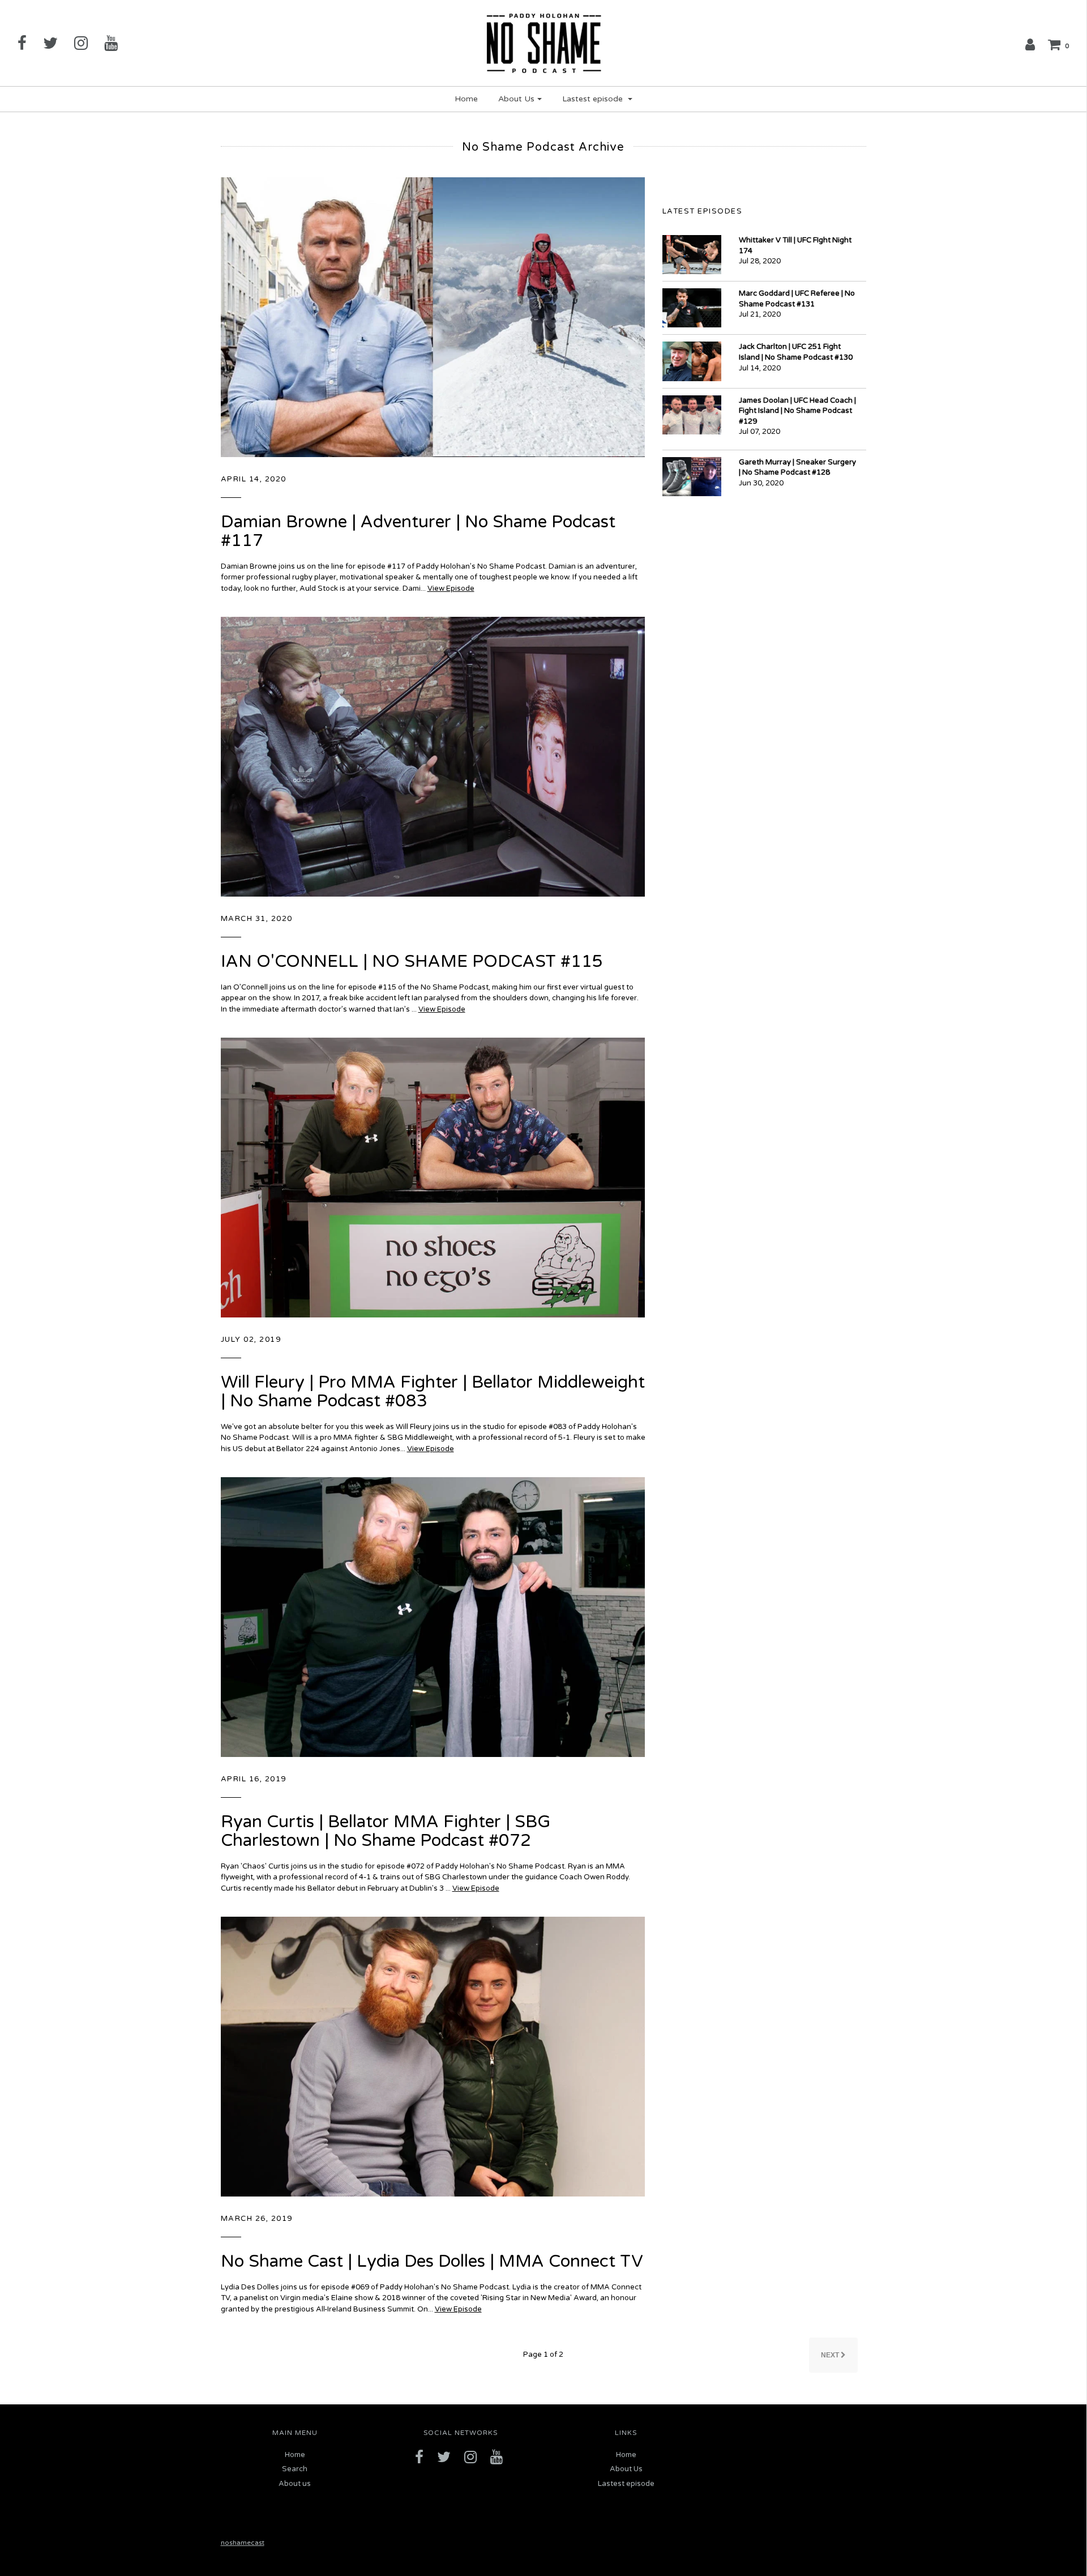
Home (466, 99)
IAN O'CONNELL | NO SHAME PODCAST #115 (412, 961)
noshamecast (243, 2543)
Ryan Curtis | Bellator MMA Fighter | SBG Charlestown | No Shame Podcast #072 (386, 1831)
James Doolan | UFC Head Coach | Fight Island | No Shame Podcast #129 (797, 411)
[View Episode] (433, 317)
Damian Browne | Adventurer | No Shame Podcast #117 (418, 531)
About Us (626, 2469)
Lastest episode (626, 2484)
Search (295, 2469)
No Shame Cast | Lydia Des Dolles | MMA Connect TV (432, 2261)
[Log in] (1030, 44)
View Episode (451, 588)
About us (295, 2484)
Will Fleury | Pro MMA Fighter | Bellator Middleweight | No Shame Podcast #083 (433, 1392)
